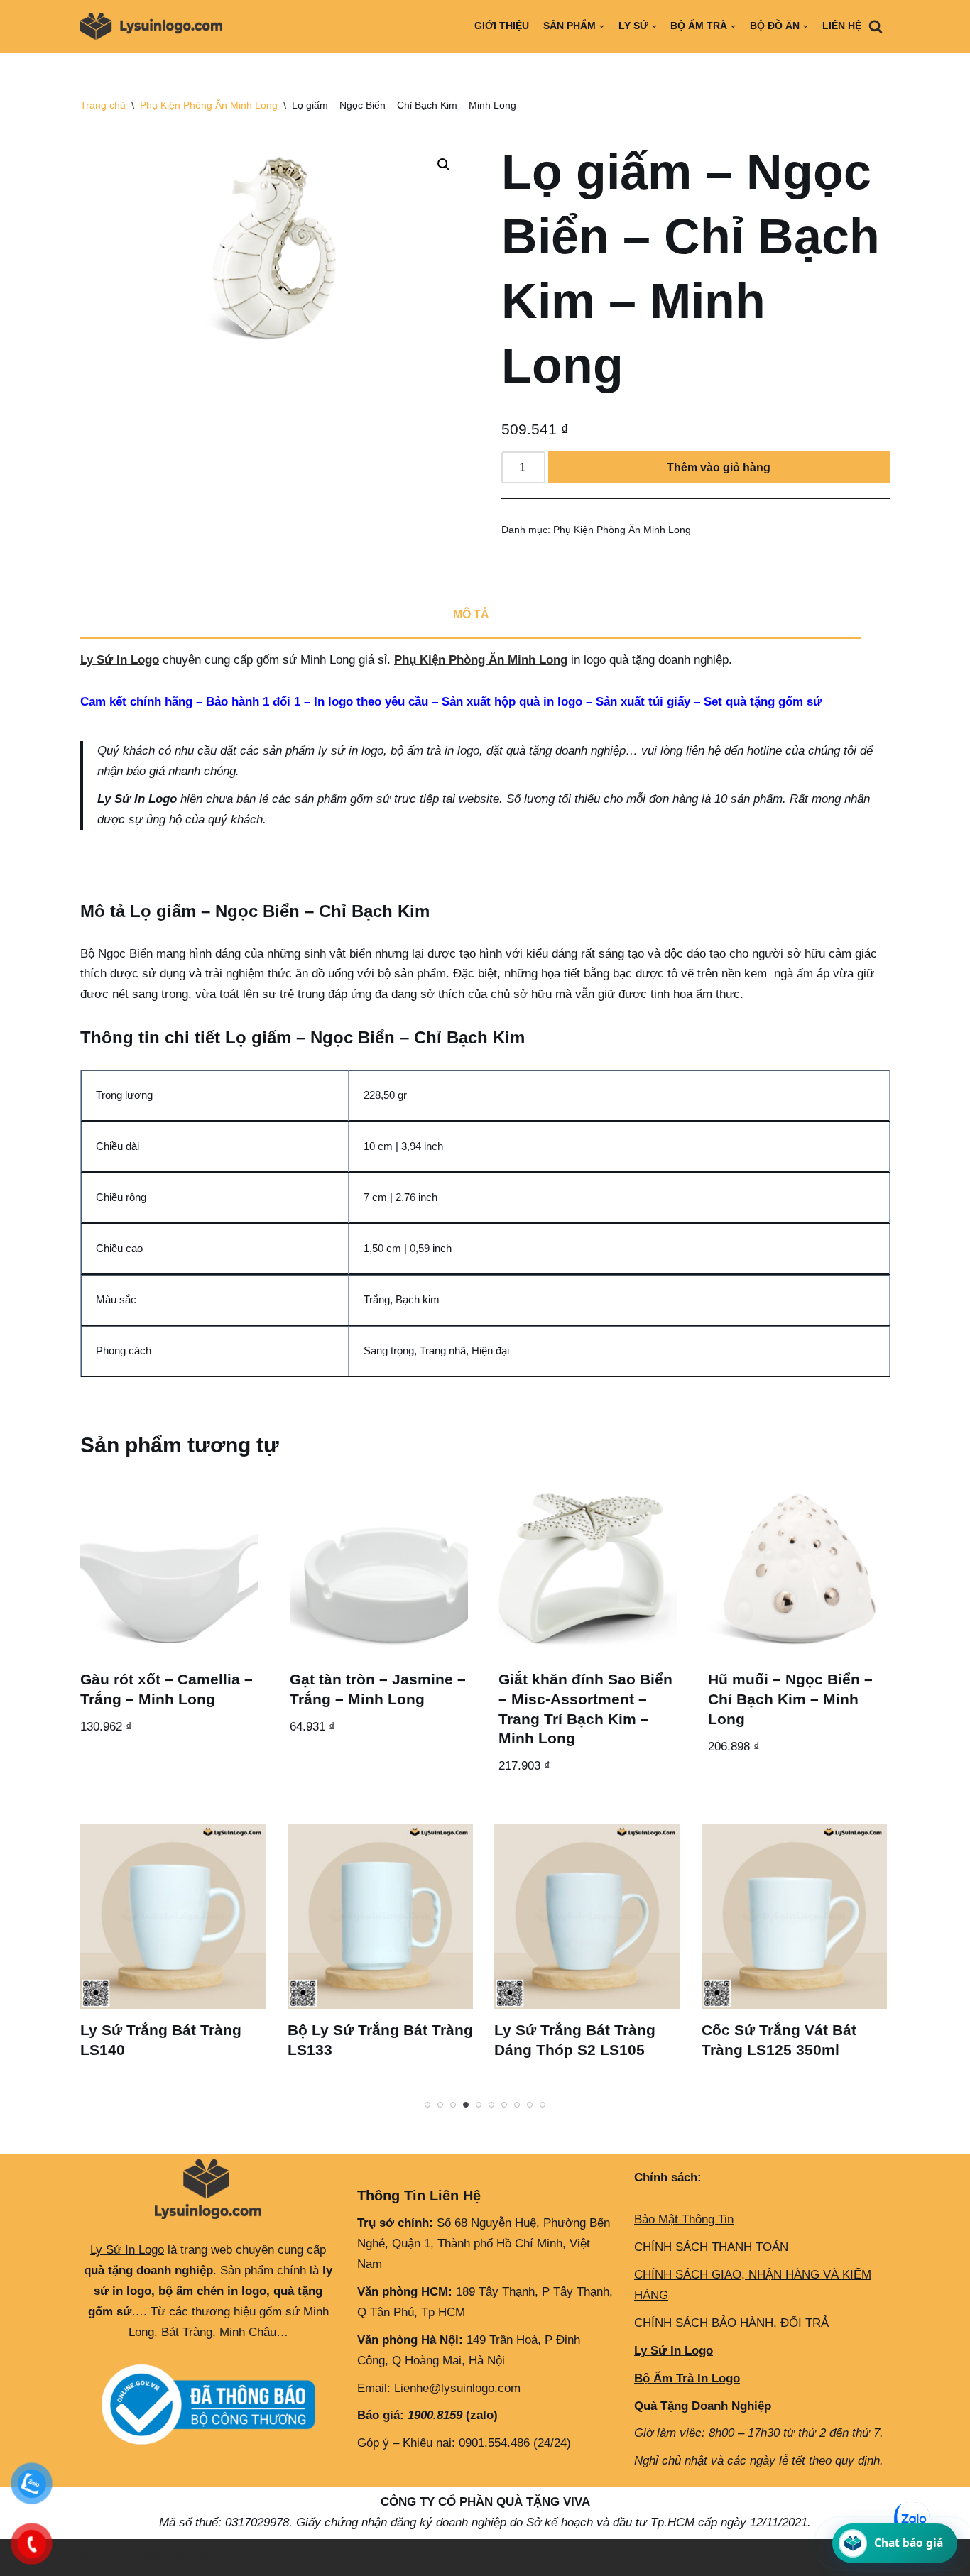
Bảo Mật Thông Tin (684, 2219)
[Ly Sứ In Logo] (155, 26)
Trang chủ (103, 105)
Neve (94, 2557)
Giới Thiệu (502, 26)
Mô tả (471, 614)
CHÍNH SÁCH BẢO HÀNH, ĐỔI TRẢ (731, 2323)
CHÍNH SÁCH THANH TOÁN (711, 2247)
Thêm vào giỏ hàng (719, 467)
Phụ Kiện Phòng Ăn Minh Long (209, 105)
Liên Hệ (842, 26)
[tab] (471, 616)
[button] (444, 165)
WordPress (203, 2557)
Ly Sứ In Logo (120, 660)
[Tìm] (876, 26)
